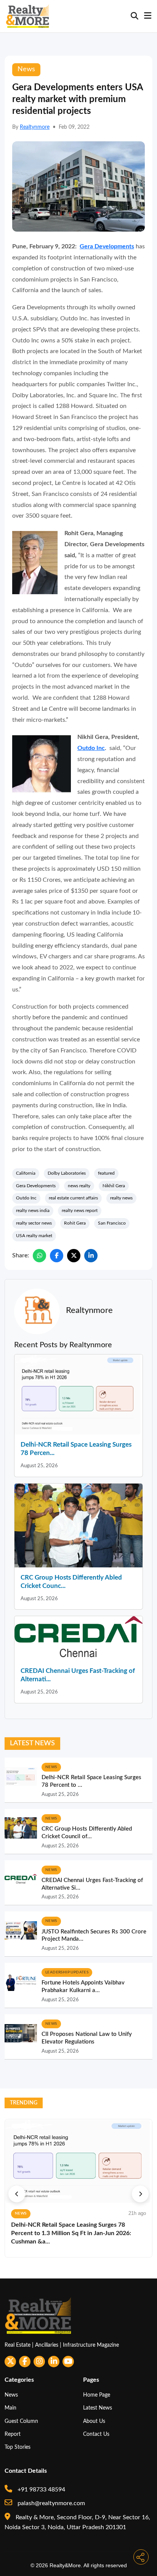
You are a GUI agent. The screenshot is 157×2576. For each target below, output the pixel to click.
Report (13, 2434)
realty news (121, 1198)
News (11, 2395)
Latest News (98, 2408)
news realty (79, 1186)
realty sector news (34, 1223)
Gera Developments (107, 246)
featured (106, 1173)
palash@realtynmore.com (50, 2503)
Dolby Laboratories (67, 1173)
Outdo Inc (91, 748)
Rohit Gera (75, 1223)
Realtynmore (35, 127)
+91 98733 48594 (41, 2490)
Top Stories (18, 2447)
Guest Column (21, 2421)
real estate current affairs (73, 1198)
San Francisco (112, 1223)
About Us (94, 2421)
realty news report (80, 1210)
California (26, 1173)
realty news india (33, 1210)
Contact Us (96, 2434)
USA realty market (34, 1236)
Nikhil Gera (114, 1186)
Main (10, 2408)
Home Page (97, 2395)
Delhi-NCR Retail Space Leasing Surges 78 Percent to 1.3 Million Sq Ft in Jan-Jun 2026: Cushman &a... (71, 2233)
